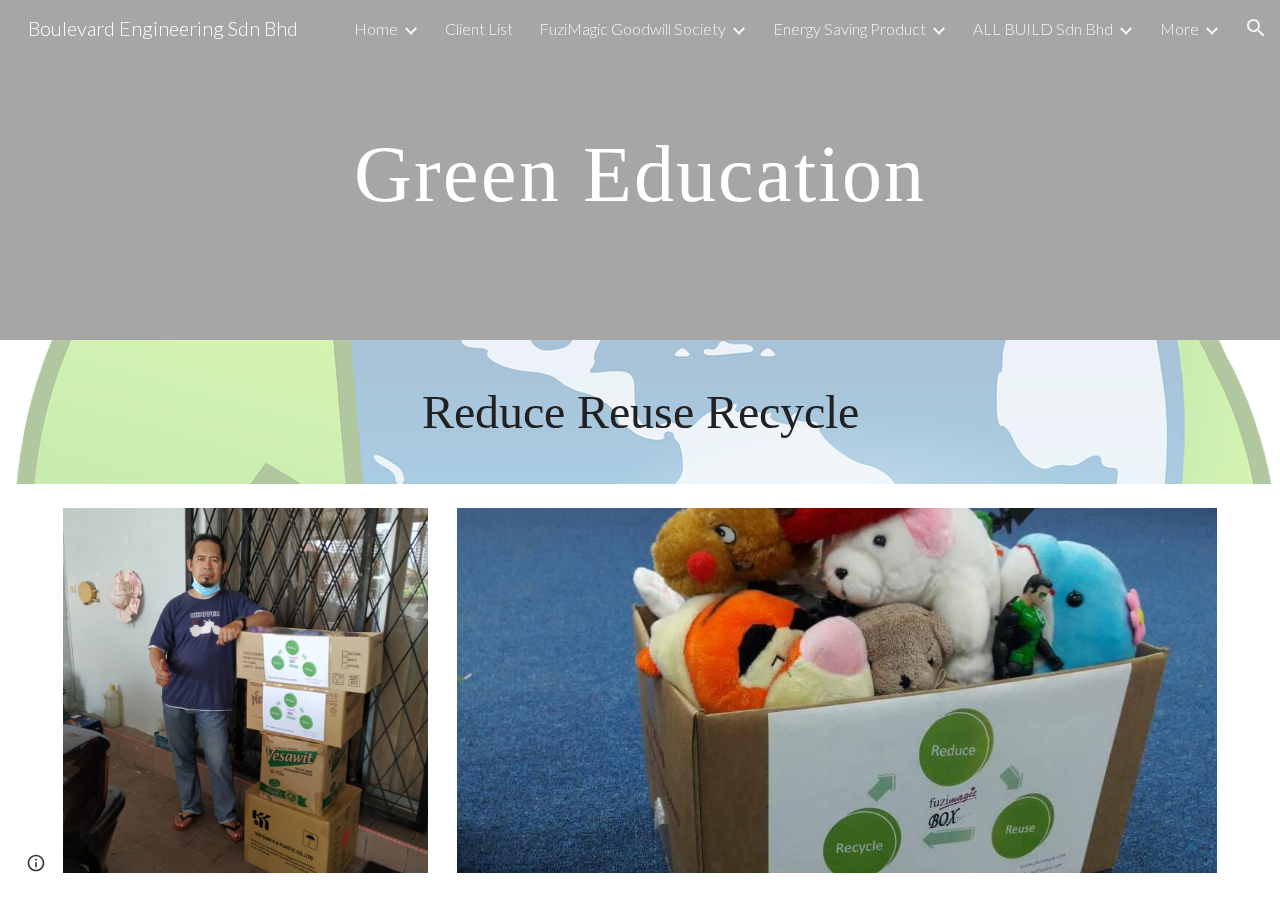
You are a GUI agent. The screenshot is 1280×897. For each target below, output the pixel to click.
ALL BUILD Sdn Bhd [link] (1043, 28)
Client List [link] (479, 28)
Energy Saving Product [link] (849, 28)
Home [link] (376, 28)
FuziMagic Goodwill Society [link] (632, 28)
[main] (640, 170)
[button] (1256, 28)
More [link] (1179, 28)
